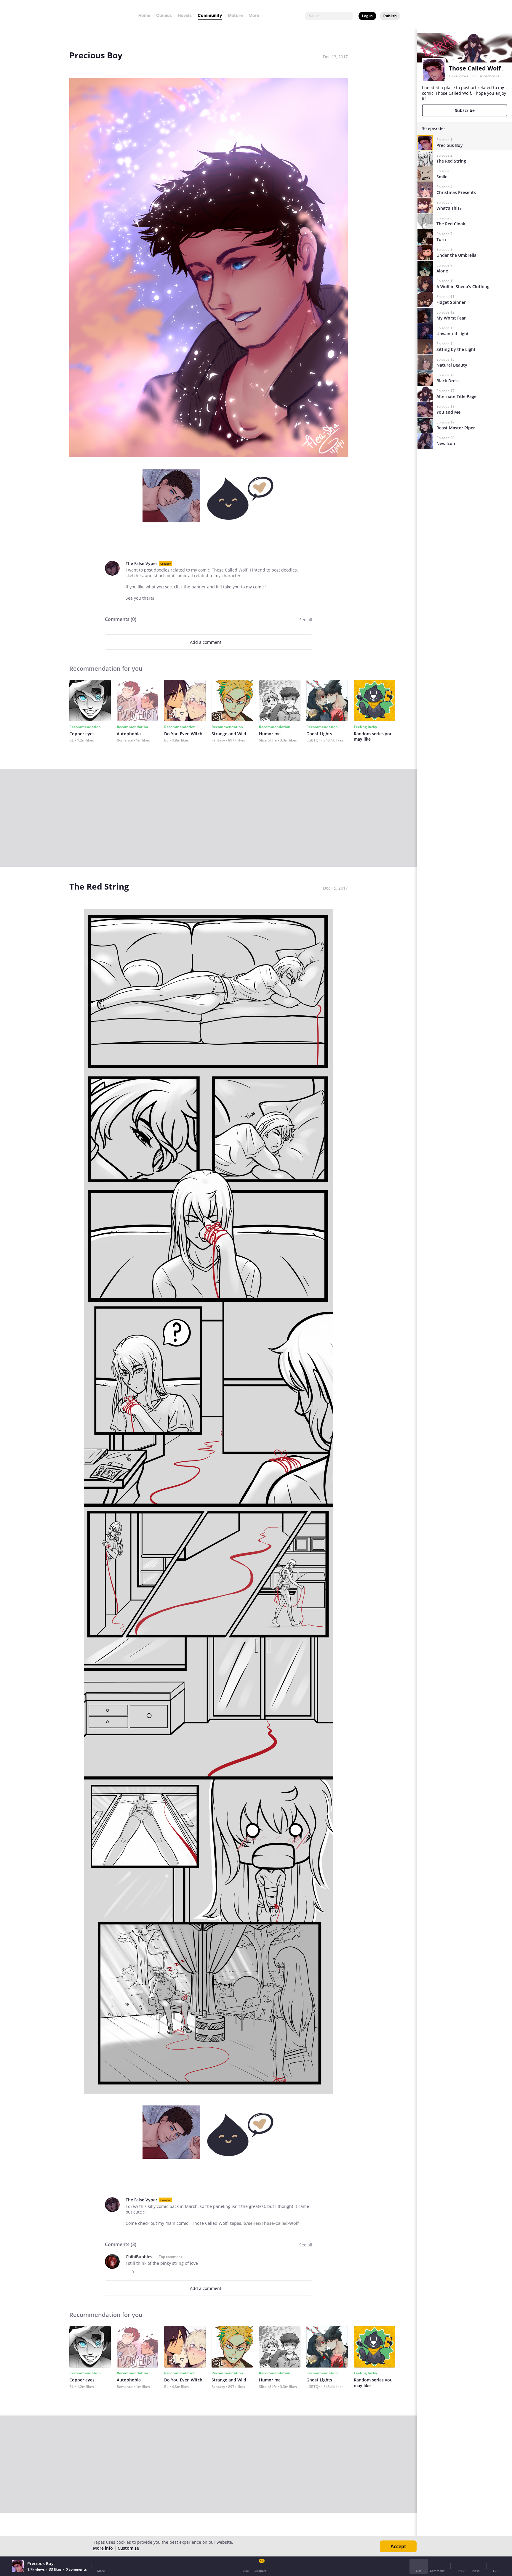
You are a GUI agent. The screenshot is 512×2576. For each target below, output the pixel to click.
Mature (235, 15)
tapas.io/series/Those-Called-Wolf (264, 2223)
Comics (164, 15)
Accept (398, 2546)
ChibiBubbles (139, 2257)
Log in (367, 16)
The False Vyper (141, 563)
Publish (390, 16)
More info (103, 2548)
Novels (185, 15)
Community (210, 15)
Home (144, 15)
